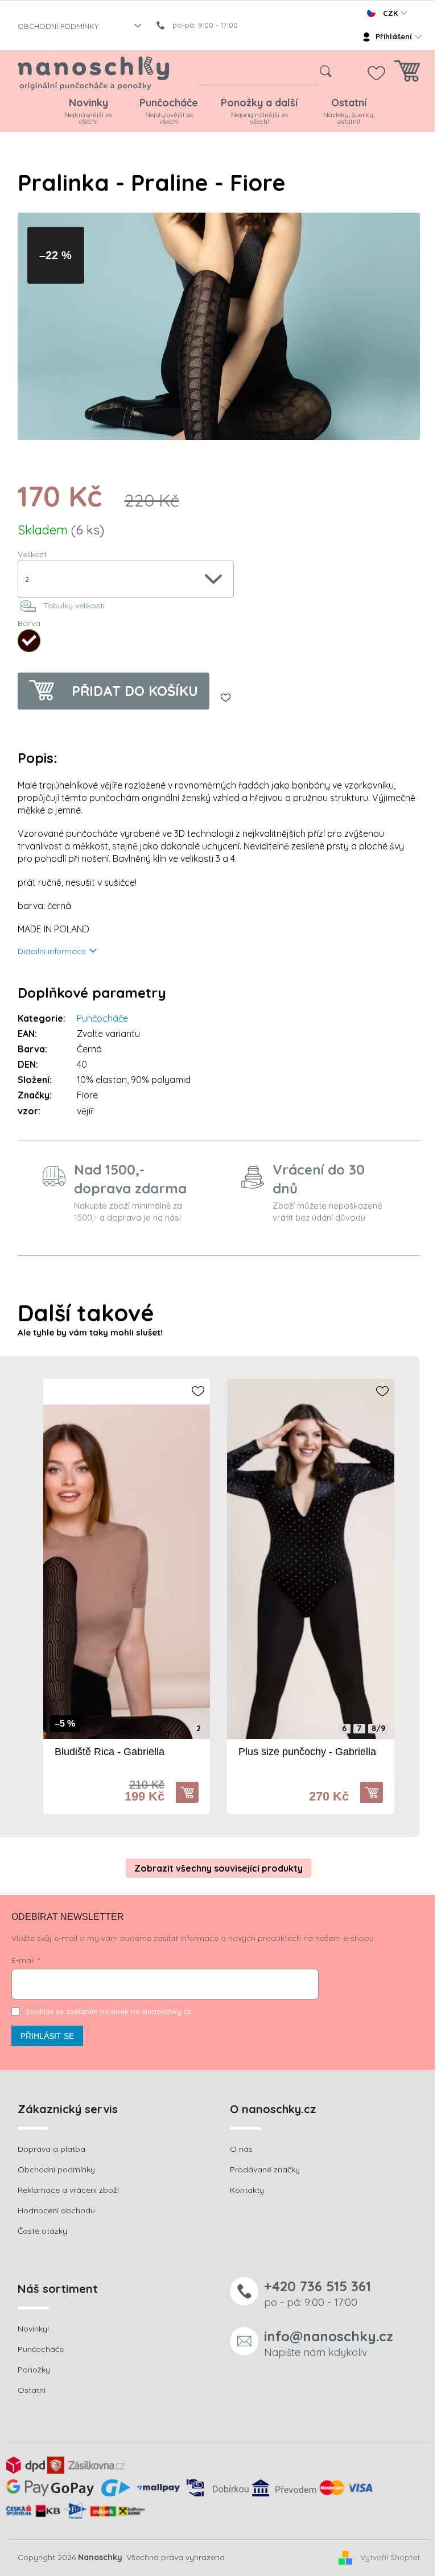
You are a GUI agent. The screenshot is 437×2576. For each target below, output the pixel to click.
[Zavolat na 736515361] (203, 25)
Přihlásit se (47, 2036)
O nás (241, 2149)
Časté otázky (42, 2231)
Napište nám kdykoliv (329, 2343)
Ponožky (34, 2370)
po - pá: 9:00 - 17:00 (318, 2293)
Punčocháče (102, 1018)
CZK (390, 13)
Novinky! (33, 2329)
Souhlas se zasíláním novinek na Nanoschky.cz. (109, 2011)
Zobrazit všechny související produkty (218, 1868)
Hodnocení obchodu (56, 2210)
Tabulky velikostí (74, 605)
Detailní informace (52, 951)
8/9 (378, 1729)
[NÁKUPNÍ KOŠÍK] (407, 74)
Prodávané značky (265, 2170)
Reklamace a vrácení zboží (68, 2190)
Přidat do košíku (135, 691)
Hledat (325, 72)
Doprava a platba (51, 2149)
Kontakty (247, 2190)
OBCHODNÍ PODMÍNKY (58, 26)
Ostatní (32, 2390)
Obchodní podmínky (56, 2170)
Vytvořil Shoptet (390, 2557)
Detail (193, 1793)
